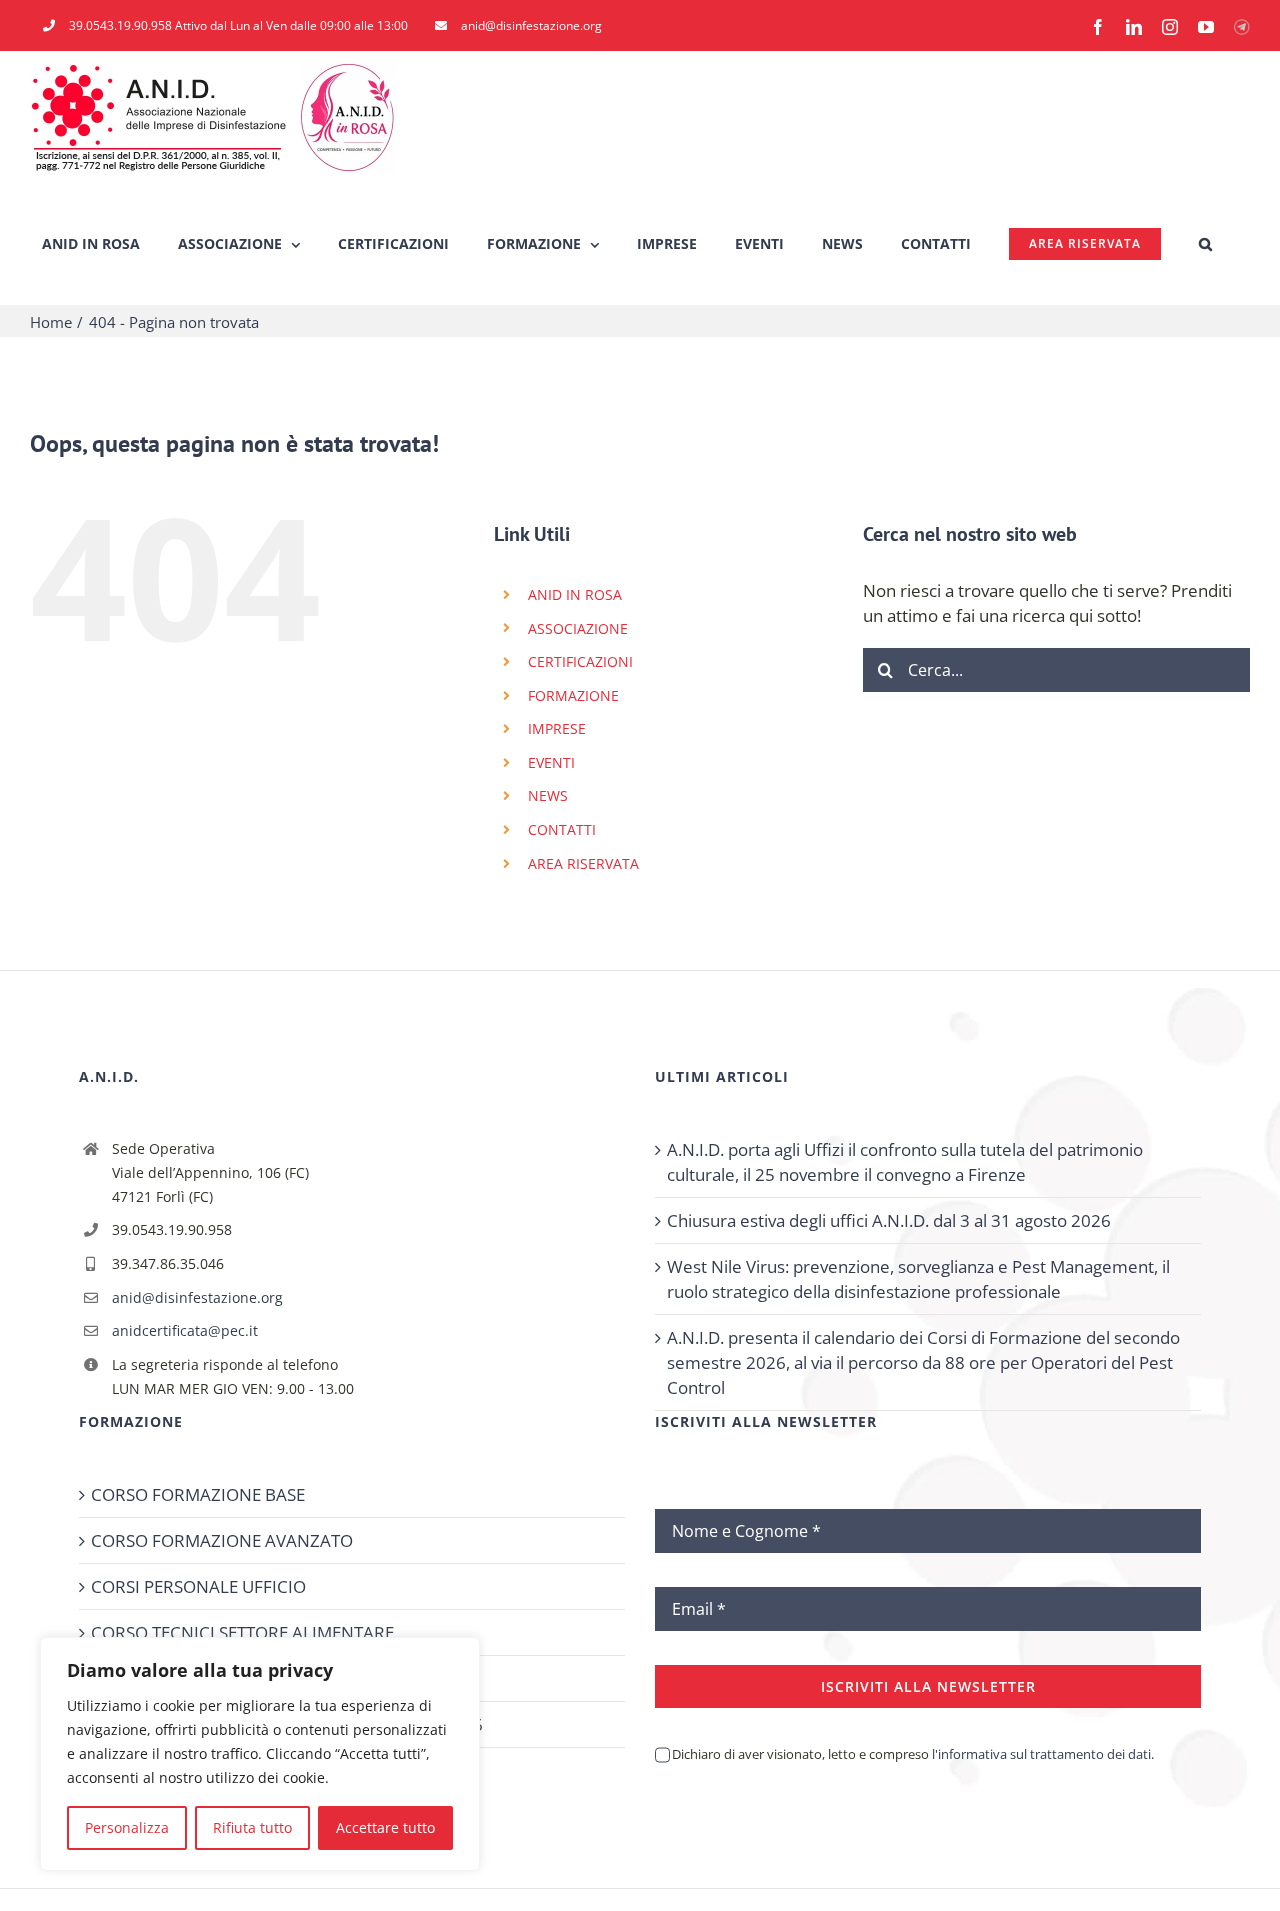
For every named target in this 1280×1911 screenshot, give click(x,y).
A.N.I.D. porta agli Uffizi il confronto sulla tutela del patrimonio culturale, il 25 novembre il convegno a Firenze (905, 1162)
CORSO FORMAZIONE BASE (198, 1494)
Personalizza (127, 1827)
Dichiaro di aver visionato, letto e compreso (913, 1754)
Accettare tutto (385, 1827)
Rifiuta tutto (252, 1827)
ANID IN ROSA (575, 594)
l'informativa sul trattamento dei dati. (1041, 1754)
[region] (260, 1754)
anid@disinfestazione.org (197, 1297)
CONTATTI (562, 829)
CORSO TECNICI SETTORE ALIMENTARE (242, 1632)
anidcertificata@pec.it (185, 1330)
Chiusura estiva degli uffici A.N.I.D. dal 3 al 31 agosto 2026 (889, 1220)
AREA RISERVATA (583, 863)
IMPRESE (557, 728)
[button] (1205, 244)
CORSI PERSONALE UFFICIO (198, 1586)
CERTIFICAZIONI (580, 661)
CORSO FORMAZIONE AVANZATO (222, 1540)
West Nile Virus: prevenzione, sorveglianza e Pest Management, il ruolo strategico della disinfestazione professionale (918, 1279)
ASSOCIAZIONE (578, 628)
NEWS (548, 795)
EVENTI (551, 762)
